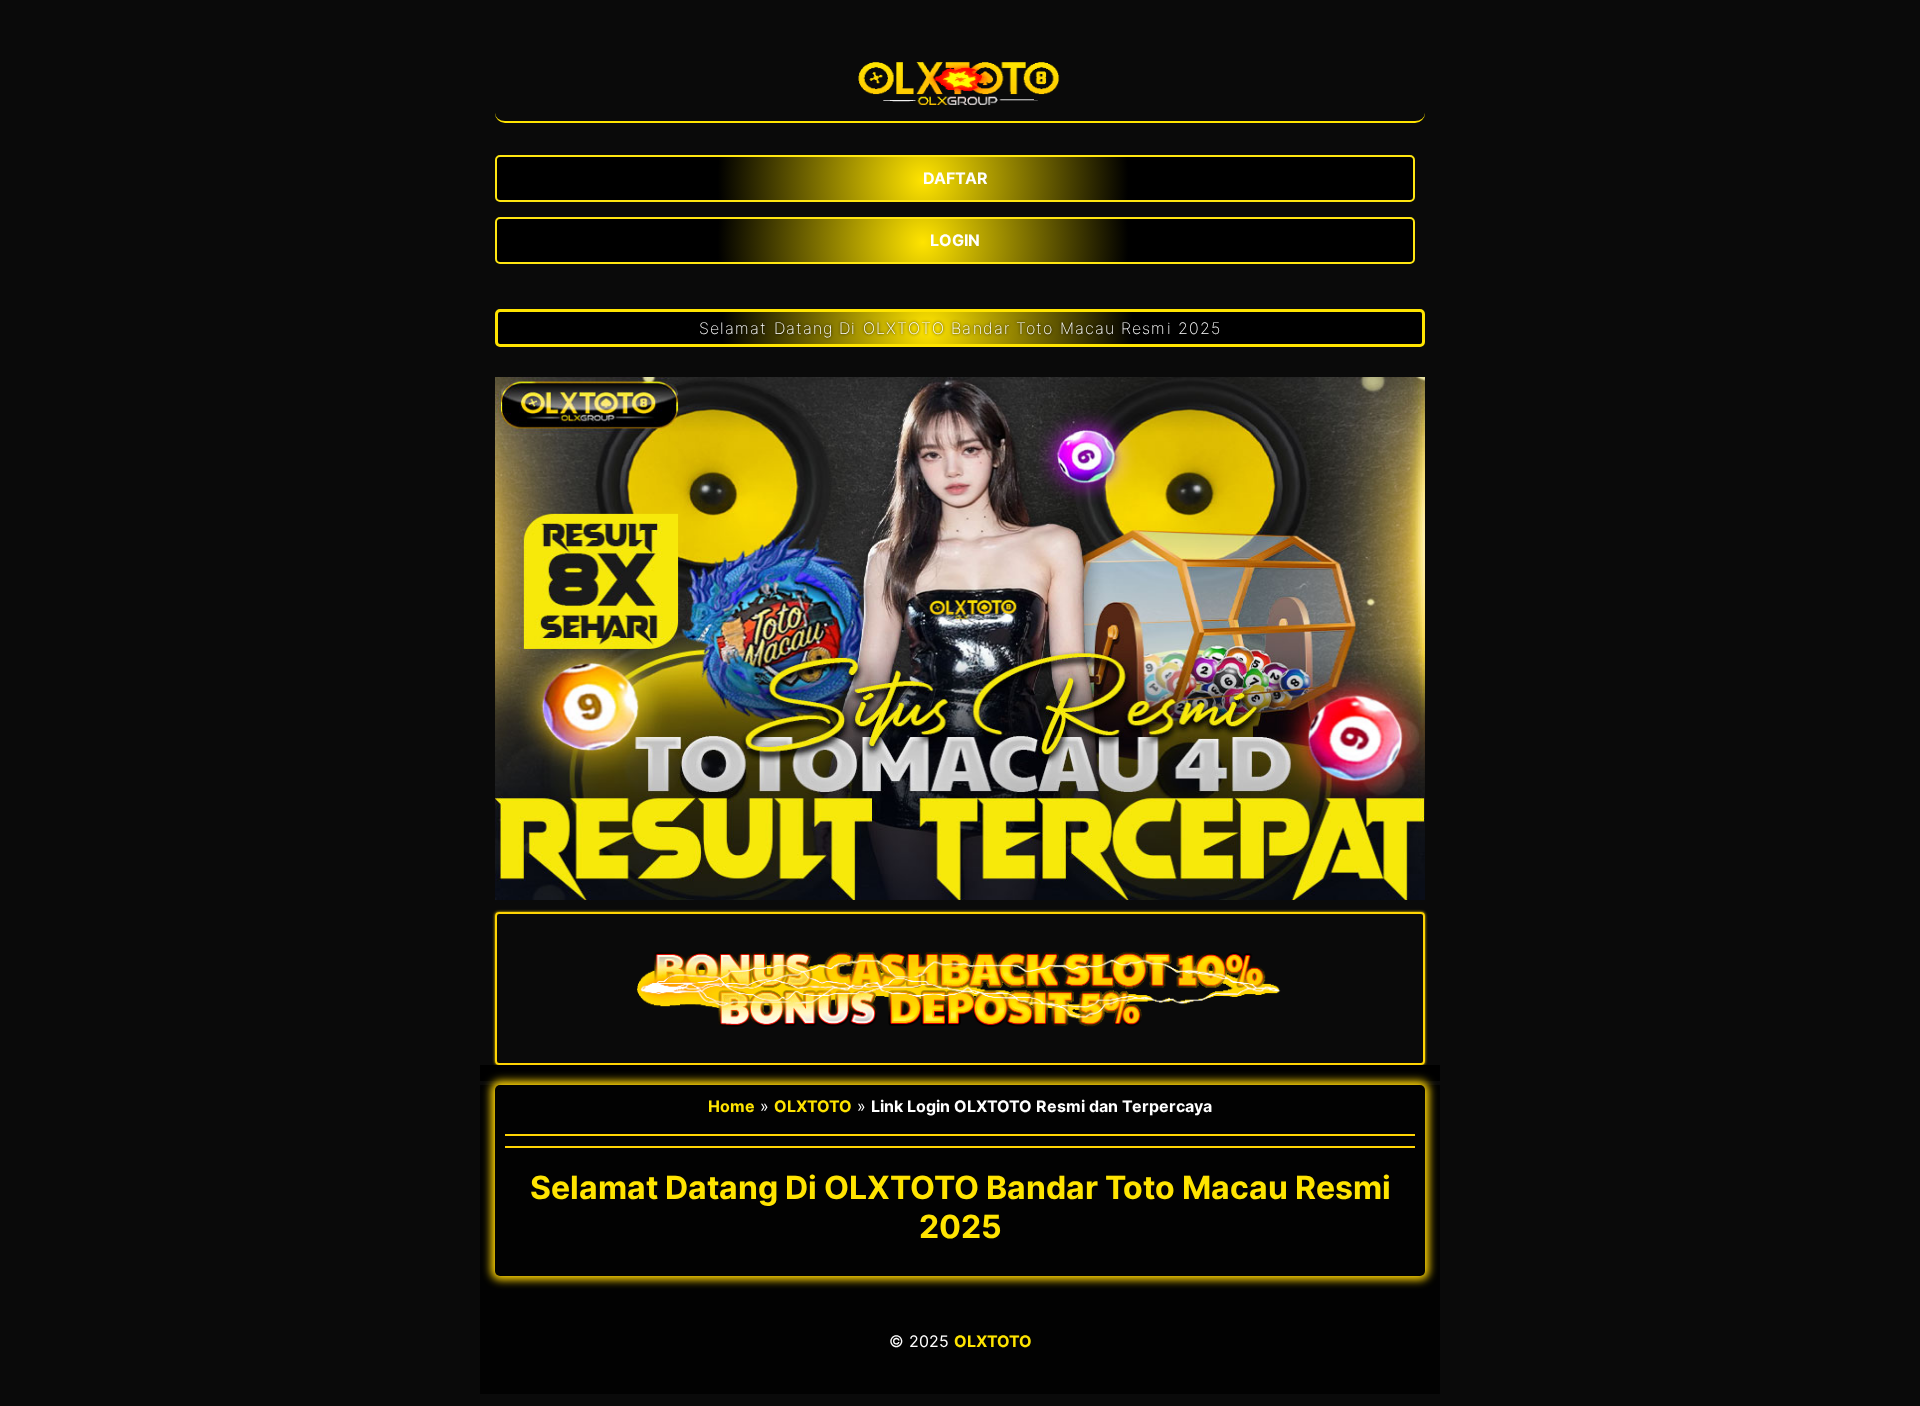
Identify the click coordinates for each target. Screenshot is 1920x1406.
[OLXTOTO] (960, 76)
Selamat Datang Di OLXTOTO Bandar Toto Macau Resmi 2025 (960, 328)
